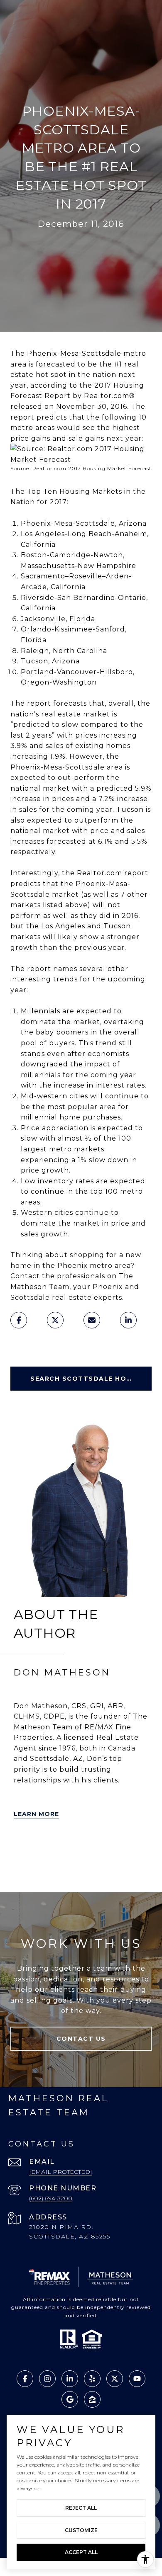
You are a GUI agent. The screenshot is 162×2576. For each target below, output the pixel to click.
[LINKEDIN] (92, 1847)
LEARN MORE (36, 1814)
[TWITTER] (22, 1847)
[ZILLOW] (69, 1847)
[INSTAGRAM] (22, 1870)
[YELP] (45, 1847)
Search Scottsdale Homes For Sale (91, 1379)
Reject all (81, 2508)
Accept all (81, 2552)
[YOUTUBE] (138, 1847)
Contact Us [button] (81, 2039)
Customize (81, 2530)
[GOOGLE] (45, 1870)
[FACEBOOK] (115, 1847)
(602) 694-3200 (51, 2198)
